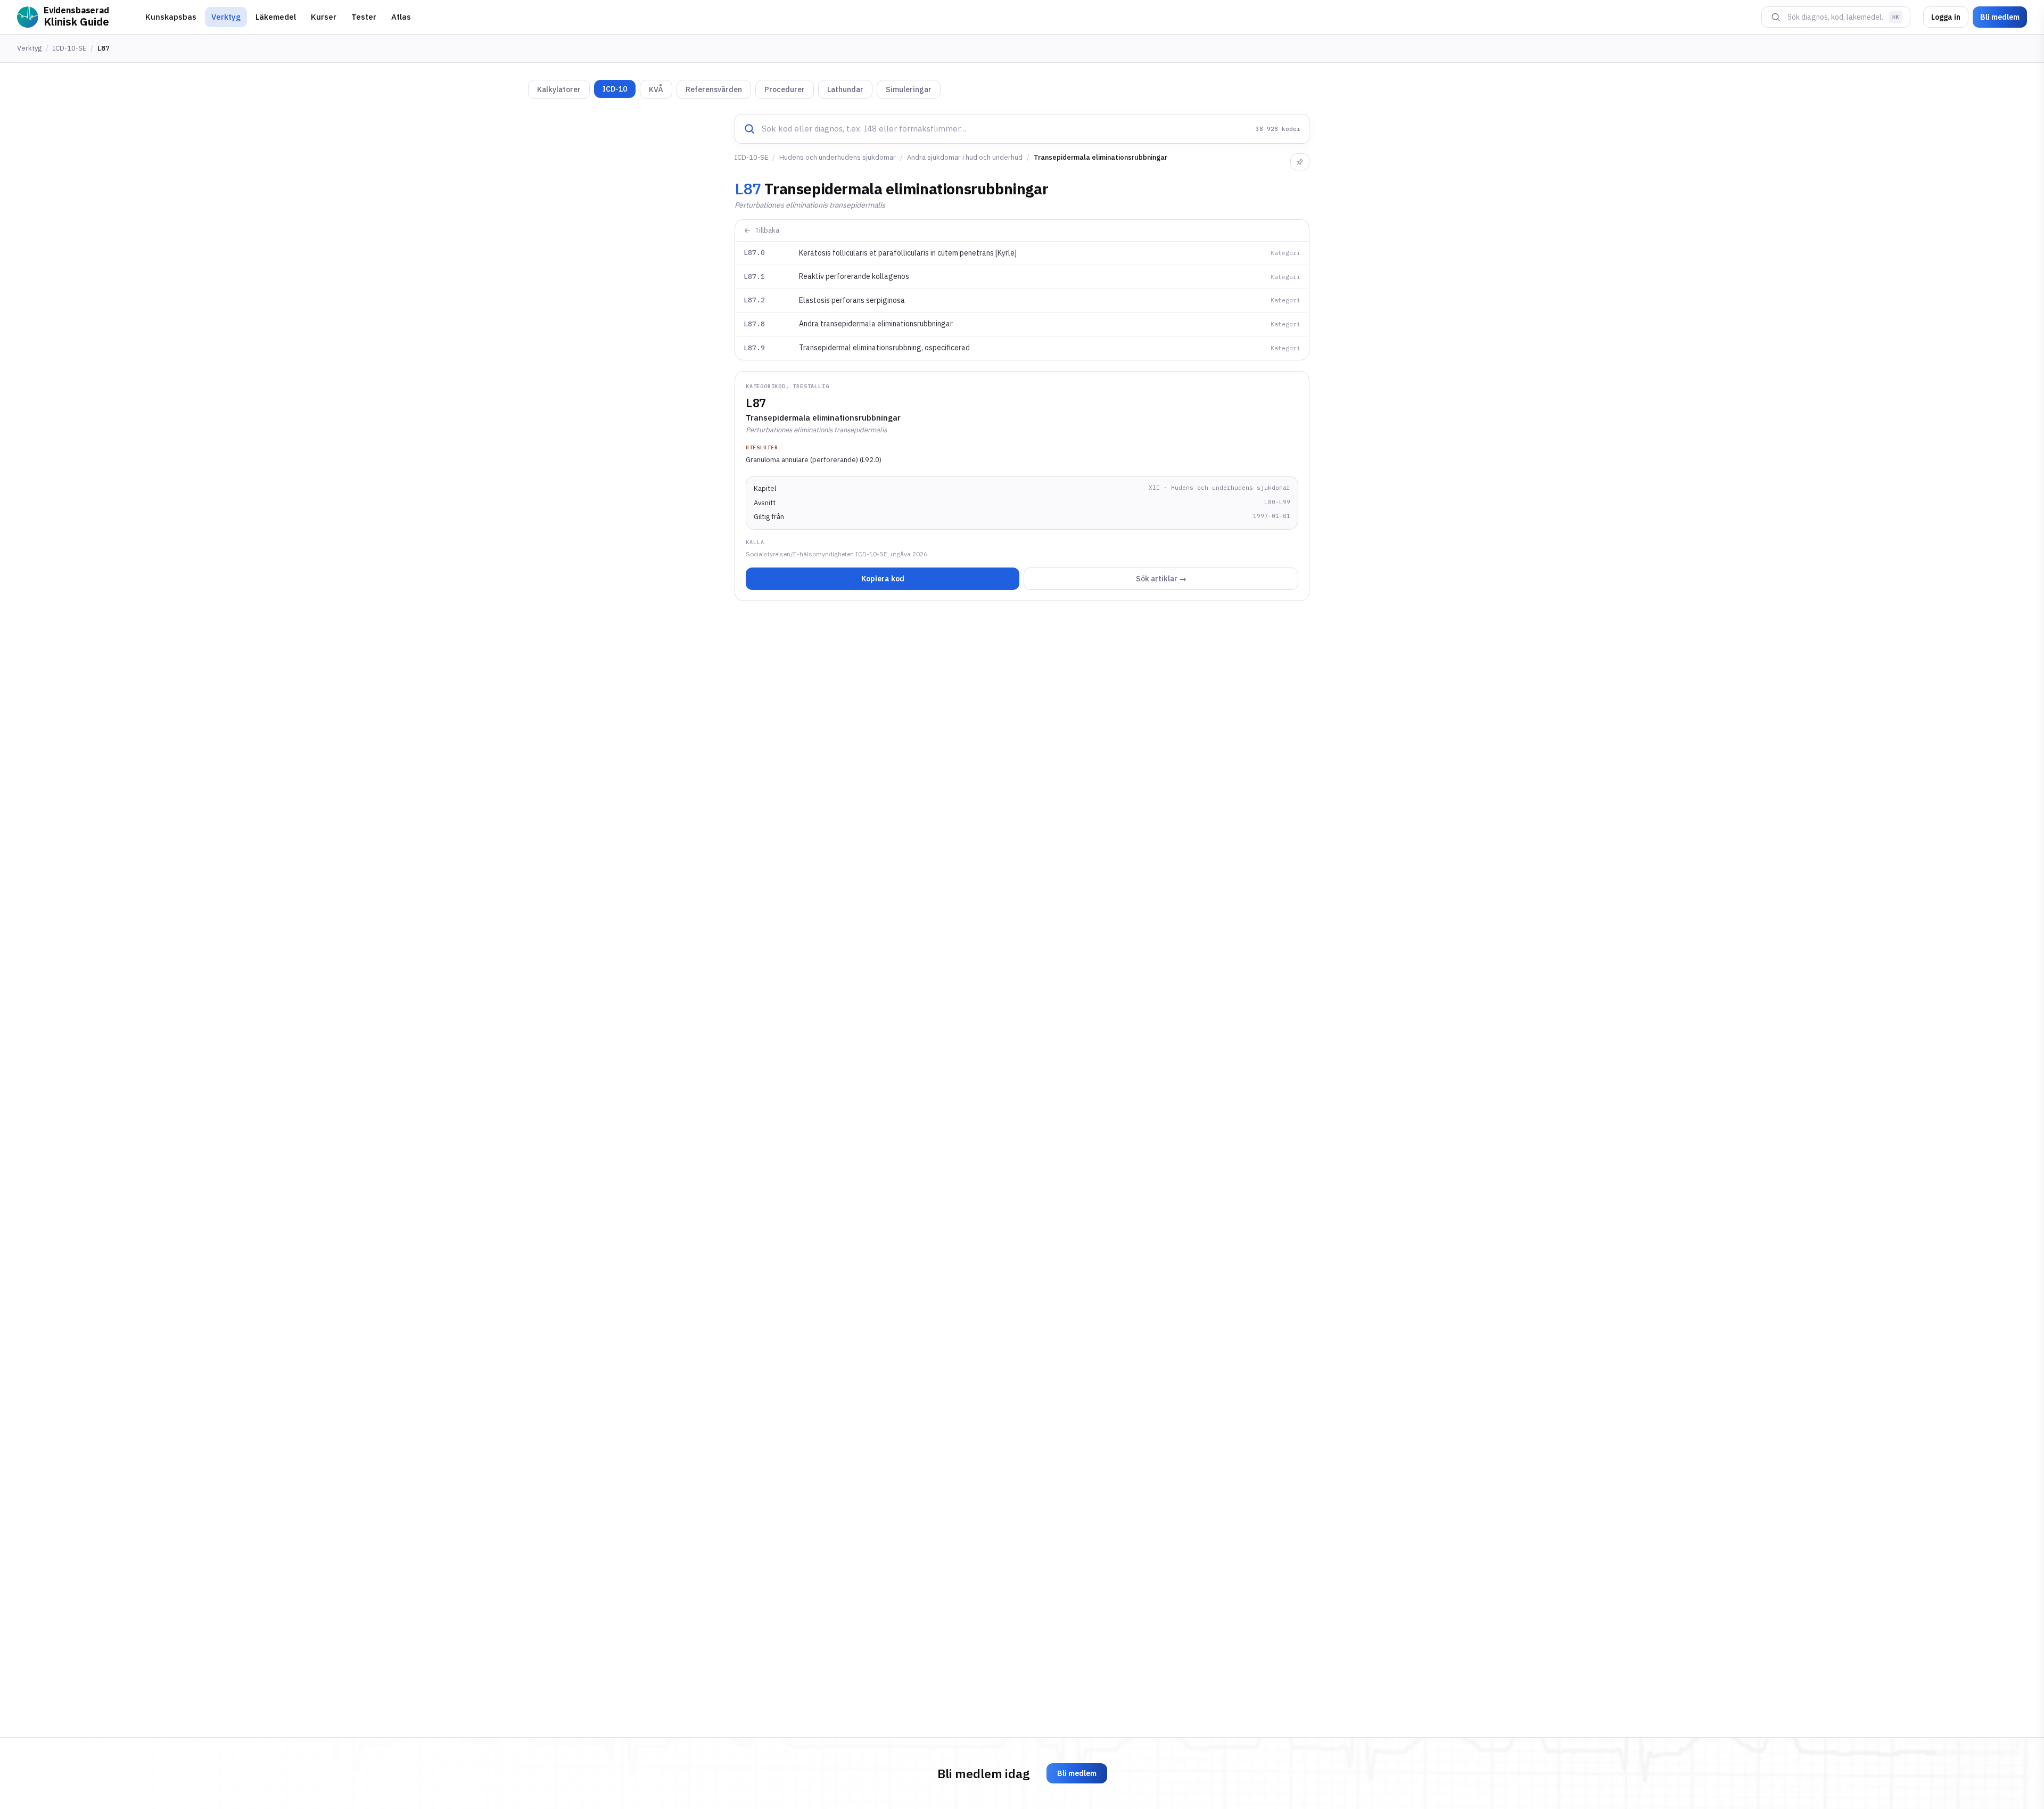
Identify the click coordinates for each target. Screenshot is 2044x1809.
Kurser (324, 17)
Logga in (1946, 17)
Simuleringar (909, 89)
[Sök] (1776, 17)
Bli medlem (2000, 17)
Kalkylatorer (559, 89)
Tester (364, 17)
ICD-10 (615, 89)
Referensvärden (714, 89)
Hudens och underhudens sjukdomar (838, 157)
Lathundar (845, 89)
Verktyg (226, 17)
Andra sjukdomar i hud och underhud (965, 157)
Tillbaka (767, 230)
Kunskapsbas (171, 17)
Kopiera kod (883, 579)
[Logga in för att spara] (1300, 162)
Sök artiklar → (1161, 579)
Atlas (401, 17)
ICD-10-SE (69, 48)
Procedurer (785, 89)
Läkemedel (276, 17)
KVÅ (656, 89)
